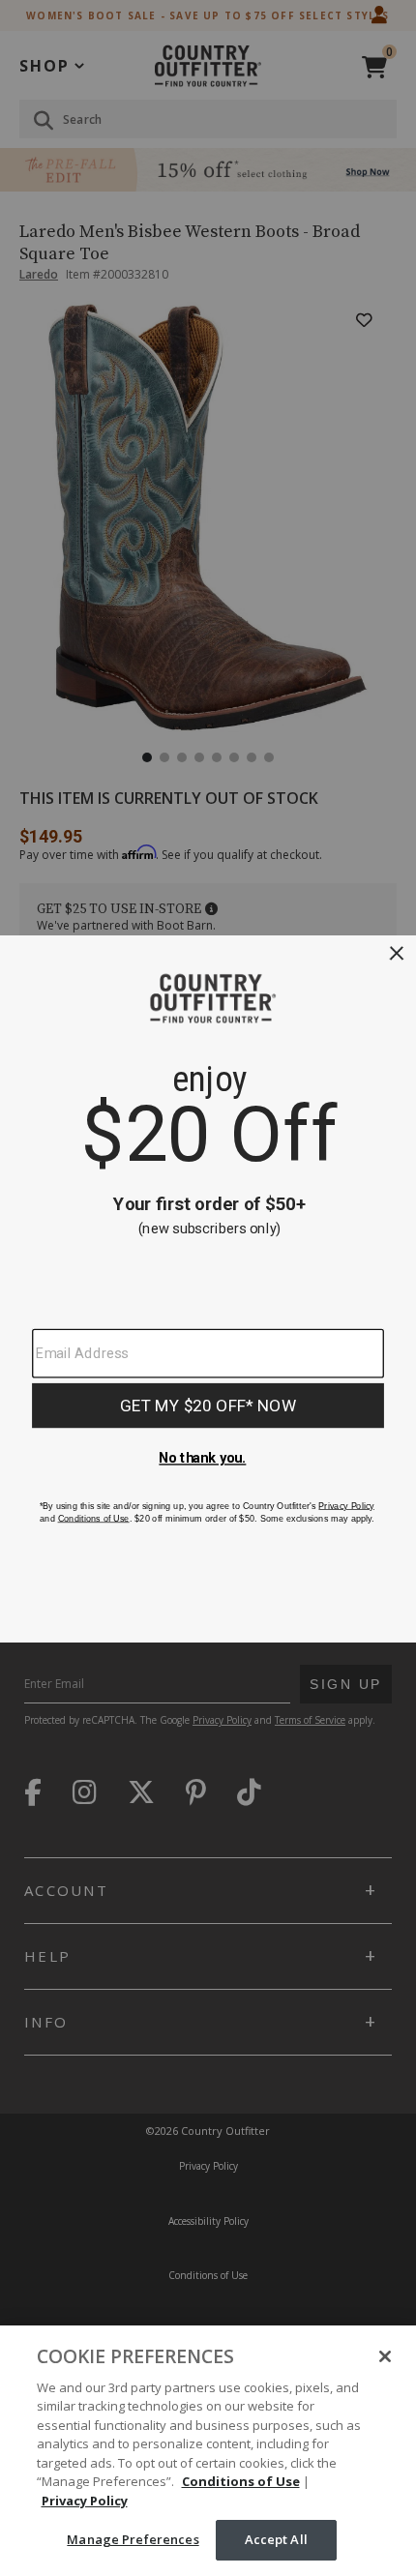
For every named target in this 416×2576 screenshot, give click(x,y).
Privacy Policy (85, 2501)
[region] (208, 2451)
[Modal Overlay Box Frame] (208, 1288)
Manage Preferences (133, 2539)
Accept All (276, 2539)
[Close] (385, 2356)
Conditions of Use (241, 2481)
